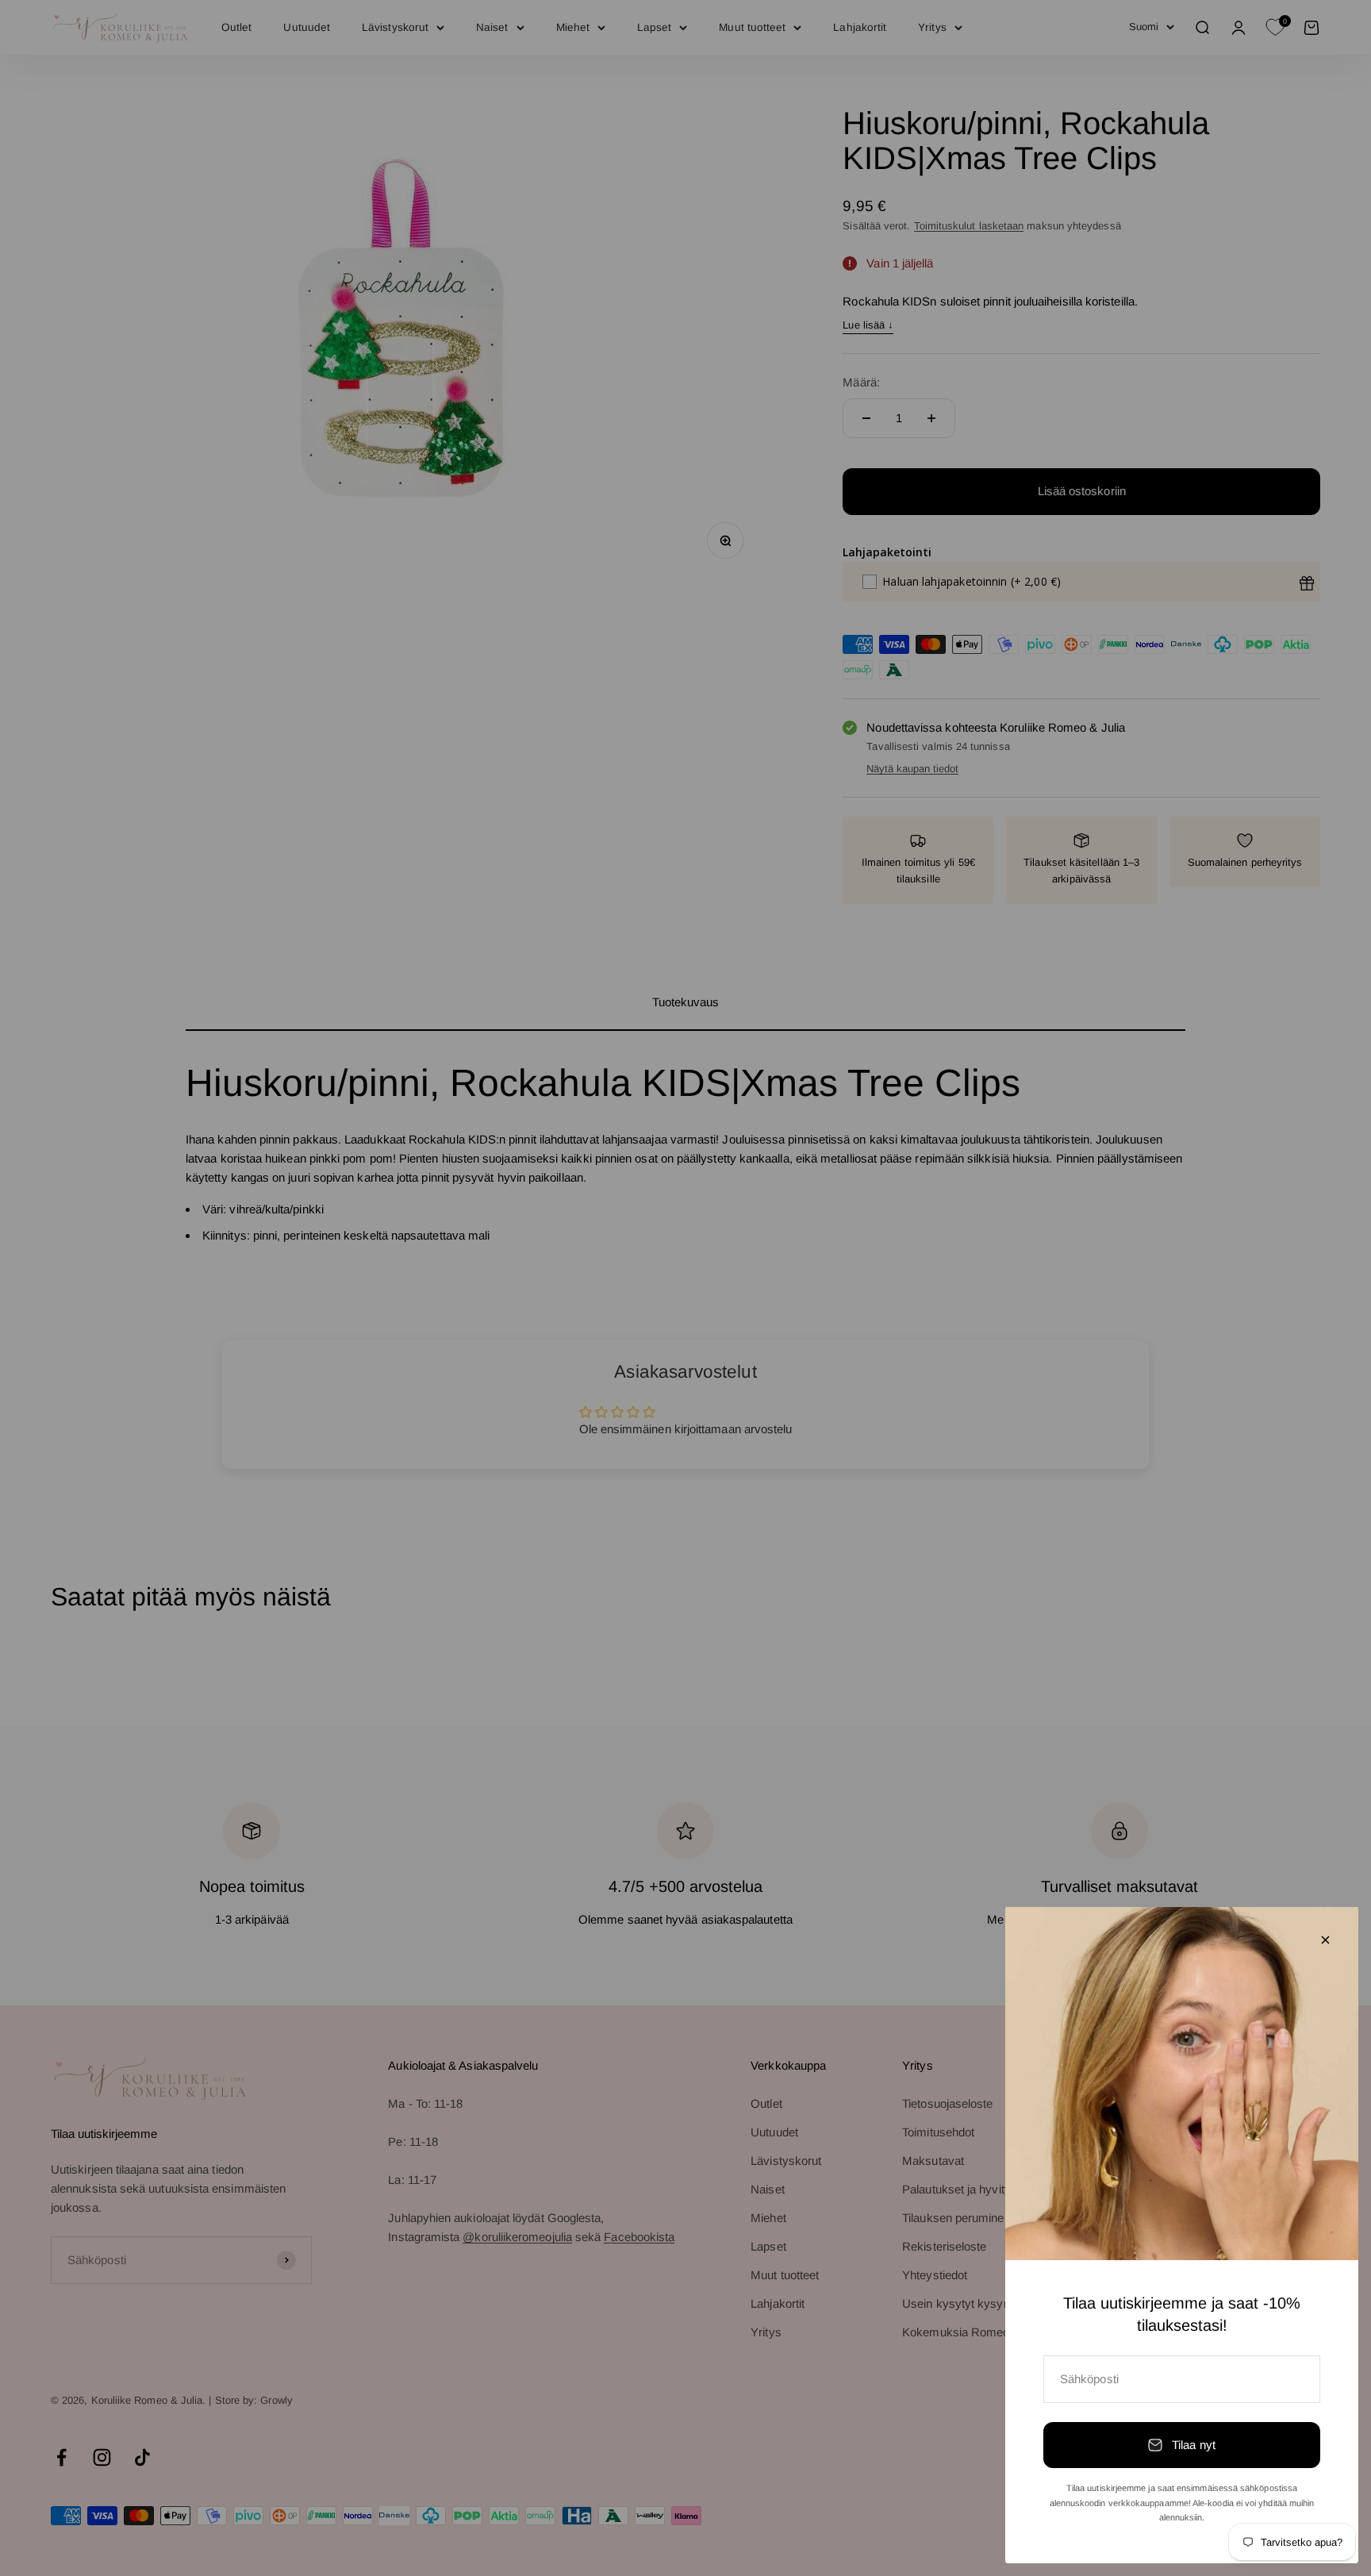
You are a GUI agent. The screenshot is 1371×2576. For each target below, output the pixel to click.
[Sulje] (1325, 1940)
